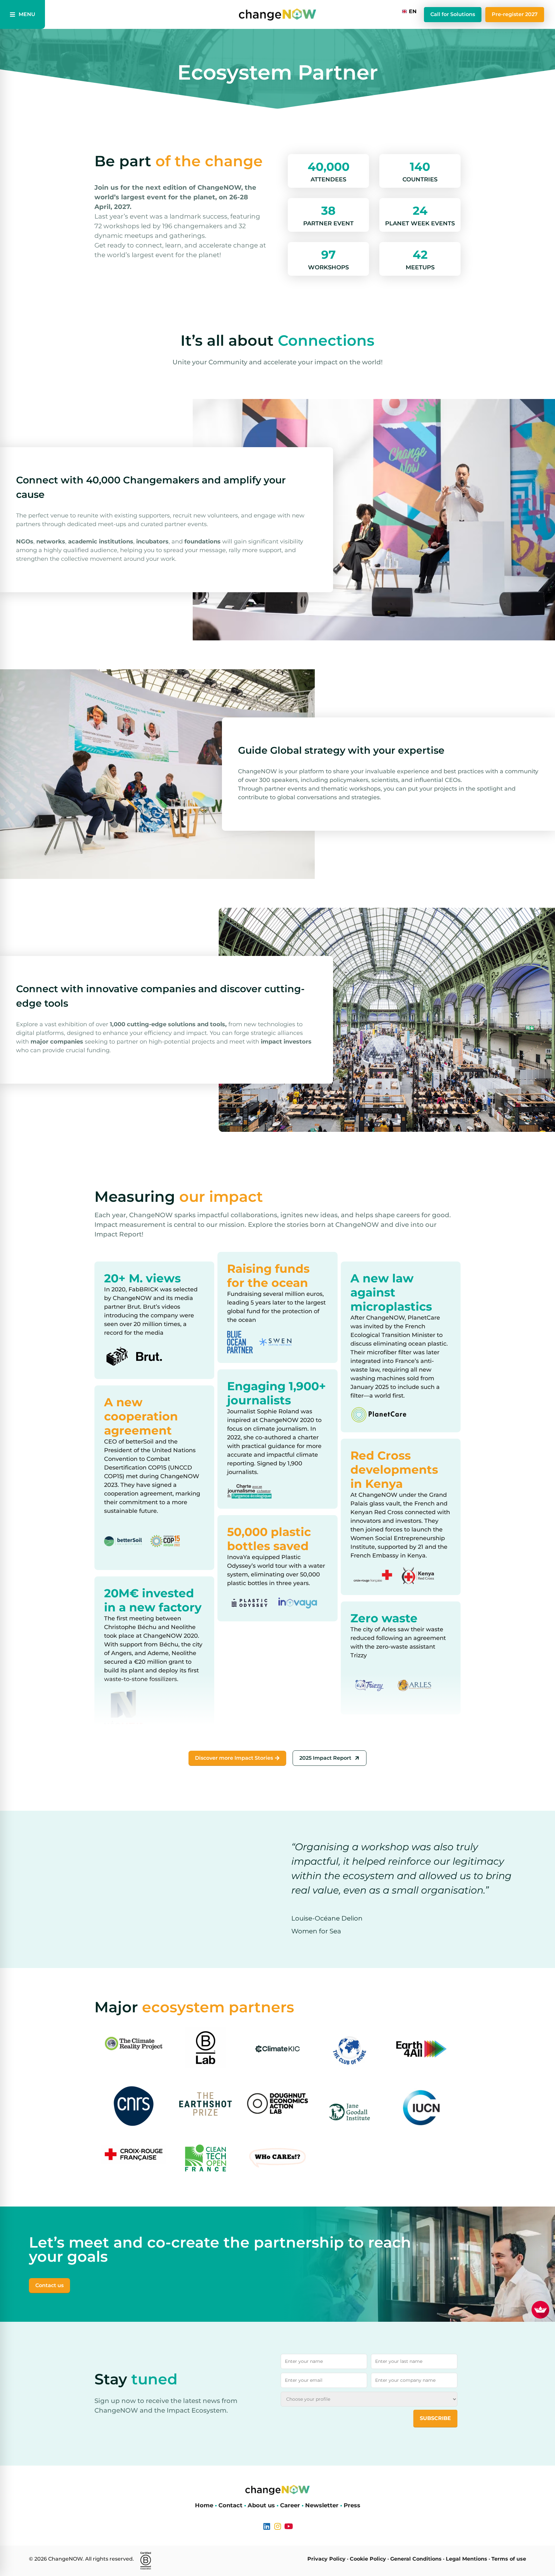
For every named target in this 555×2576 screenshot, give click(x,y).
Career (290, 2505)
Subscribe (435, 2418)
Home (204, 2505)
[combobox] (410, 12)
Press (352, 2505)
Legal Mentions (467, 2559)
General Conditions (416, 2559)
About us (261, 2505)
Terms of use (509, 2559)
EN (413, 11)
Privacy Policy (326, 2559)
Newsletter (322, 2505)
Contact (230, 2505)
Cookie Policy (368, 2559)
